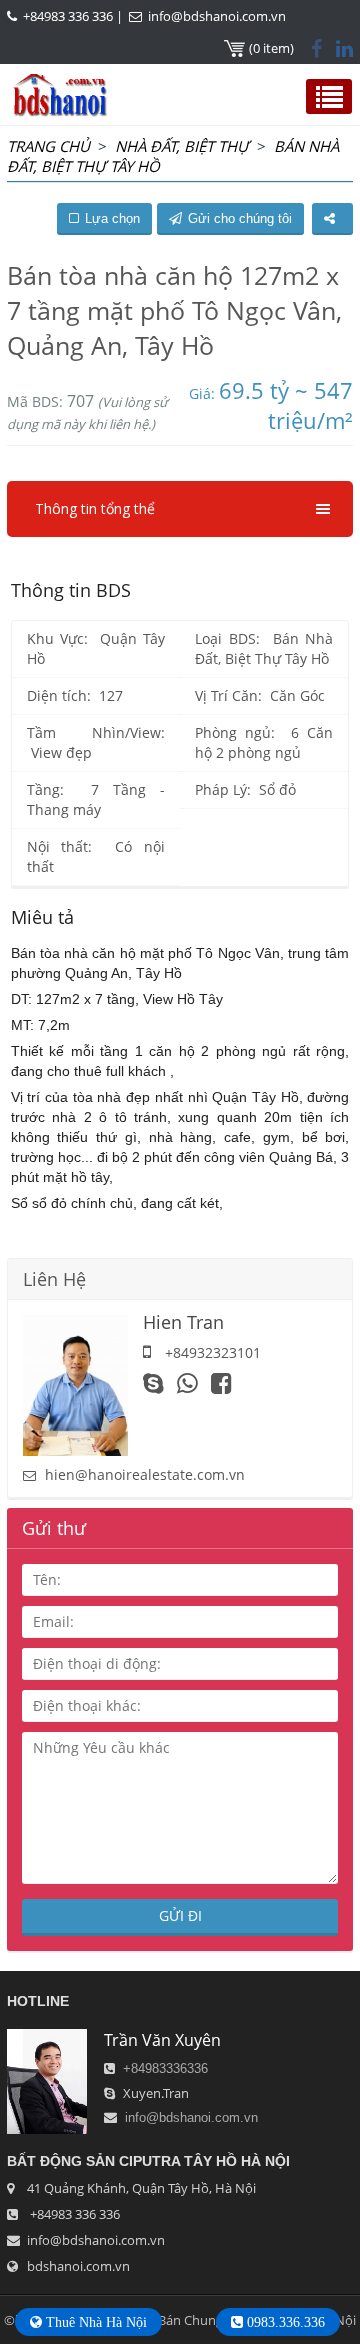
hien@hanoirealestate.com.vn (145, 1474)
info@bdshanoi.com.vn (217, 16)
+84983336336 (165, 2068)
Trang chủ (48, 146)
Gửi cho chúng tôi (240, 218)
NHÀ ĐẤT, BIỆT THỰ (182, 146)
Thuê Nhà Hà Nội (94, 2322)
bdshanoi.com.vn (78, 2266)
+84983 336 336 (68, 16)
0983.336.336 (284, 2322)
